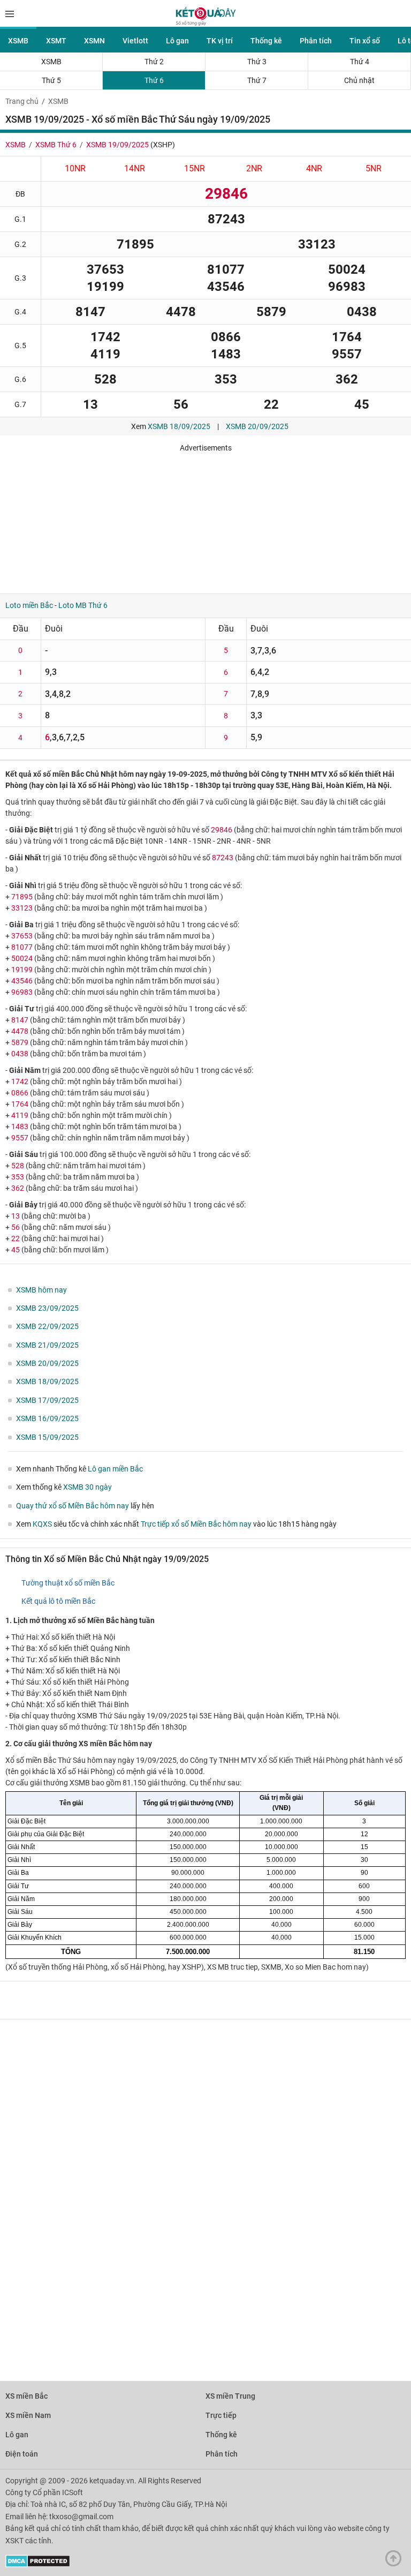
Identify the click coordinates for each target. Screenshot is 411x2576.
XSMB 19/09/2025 (117, 145)
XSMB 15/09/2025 (47, 1437)
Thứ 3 (257, 62)
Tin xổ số (365, 41)
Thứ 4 (360, 62)
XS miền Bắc (26, 2396)
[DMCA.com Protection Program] (38, 2565)
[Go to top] (396, 2561)
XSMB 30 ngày (87, 1487)
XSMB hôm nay (41, 1290)
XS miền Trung (230, 2396)
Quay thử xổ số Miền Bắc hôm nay (73, 1506)
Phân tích (316, 41)
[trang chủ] (206, 23)
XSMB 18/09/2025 (179, 426)
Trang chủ (22, 101)
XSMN (94, 41)
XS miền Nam (28, 2415)
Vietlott (135, 41)
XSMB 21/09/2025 (47, 1345)
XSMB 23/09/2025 (47, 1308)
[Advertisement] (158, 519)
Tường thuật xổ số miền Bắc (68, 1583)
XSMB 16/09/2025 (47, 1418)
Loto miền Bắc (29, 605)
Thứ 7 (257, 80)
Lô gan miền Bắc (115, 1469)
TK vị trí (220, 41)
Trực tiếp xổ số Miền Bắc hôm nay (196, 1524)
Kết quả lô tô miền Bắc (58, 1601)
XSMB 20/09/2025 (257, 426)
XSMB (18, 41)
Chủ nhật (359, 80)
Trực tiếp (221, 2415)
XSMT (56, 41)
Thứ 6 (154, 80)
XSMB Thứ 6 (56, 145)
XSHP (163, 145)
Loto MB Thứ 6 (83, 605)
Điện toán (22, 2454)
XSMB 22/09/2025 (47, 1326)
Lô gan (177, 41)
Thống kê (266, 41)
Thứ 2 (154, 62)
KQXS (42, 1524)
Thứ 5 (51, 80)
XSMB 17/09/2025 (47, 1400)
